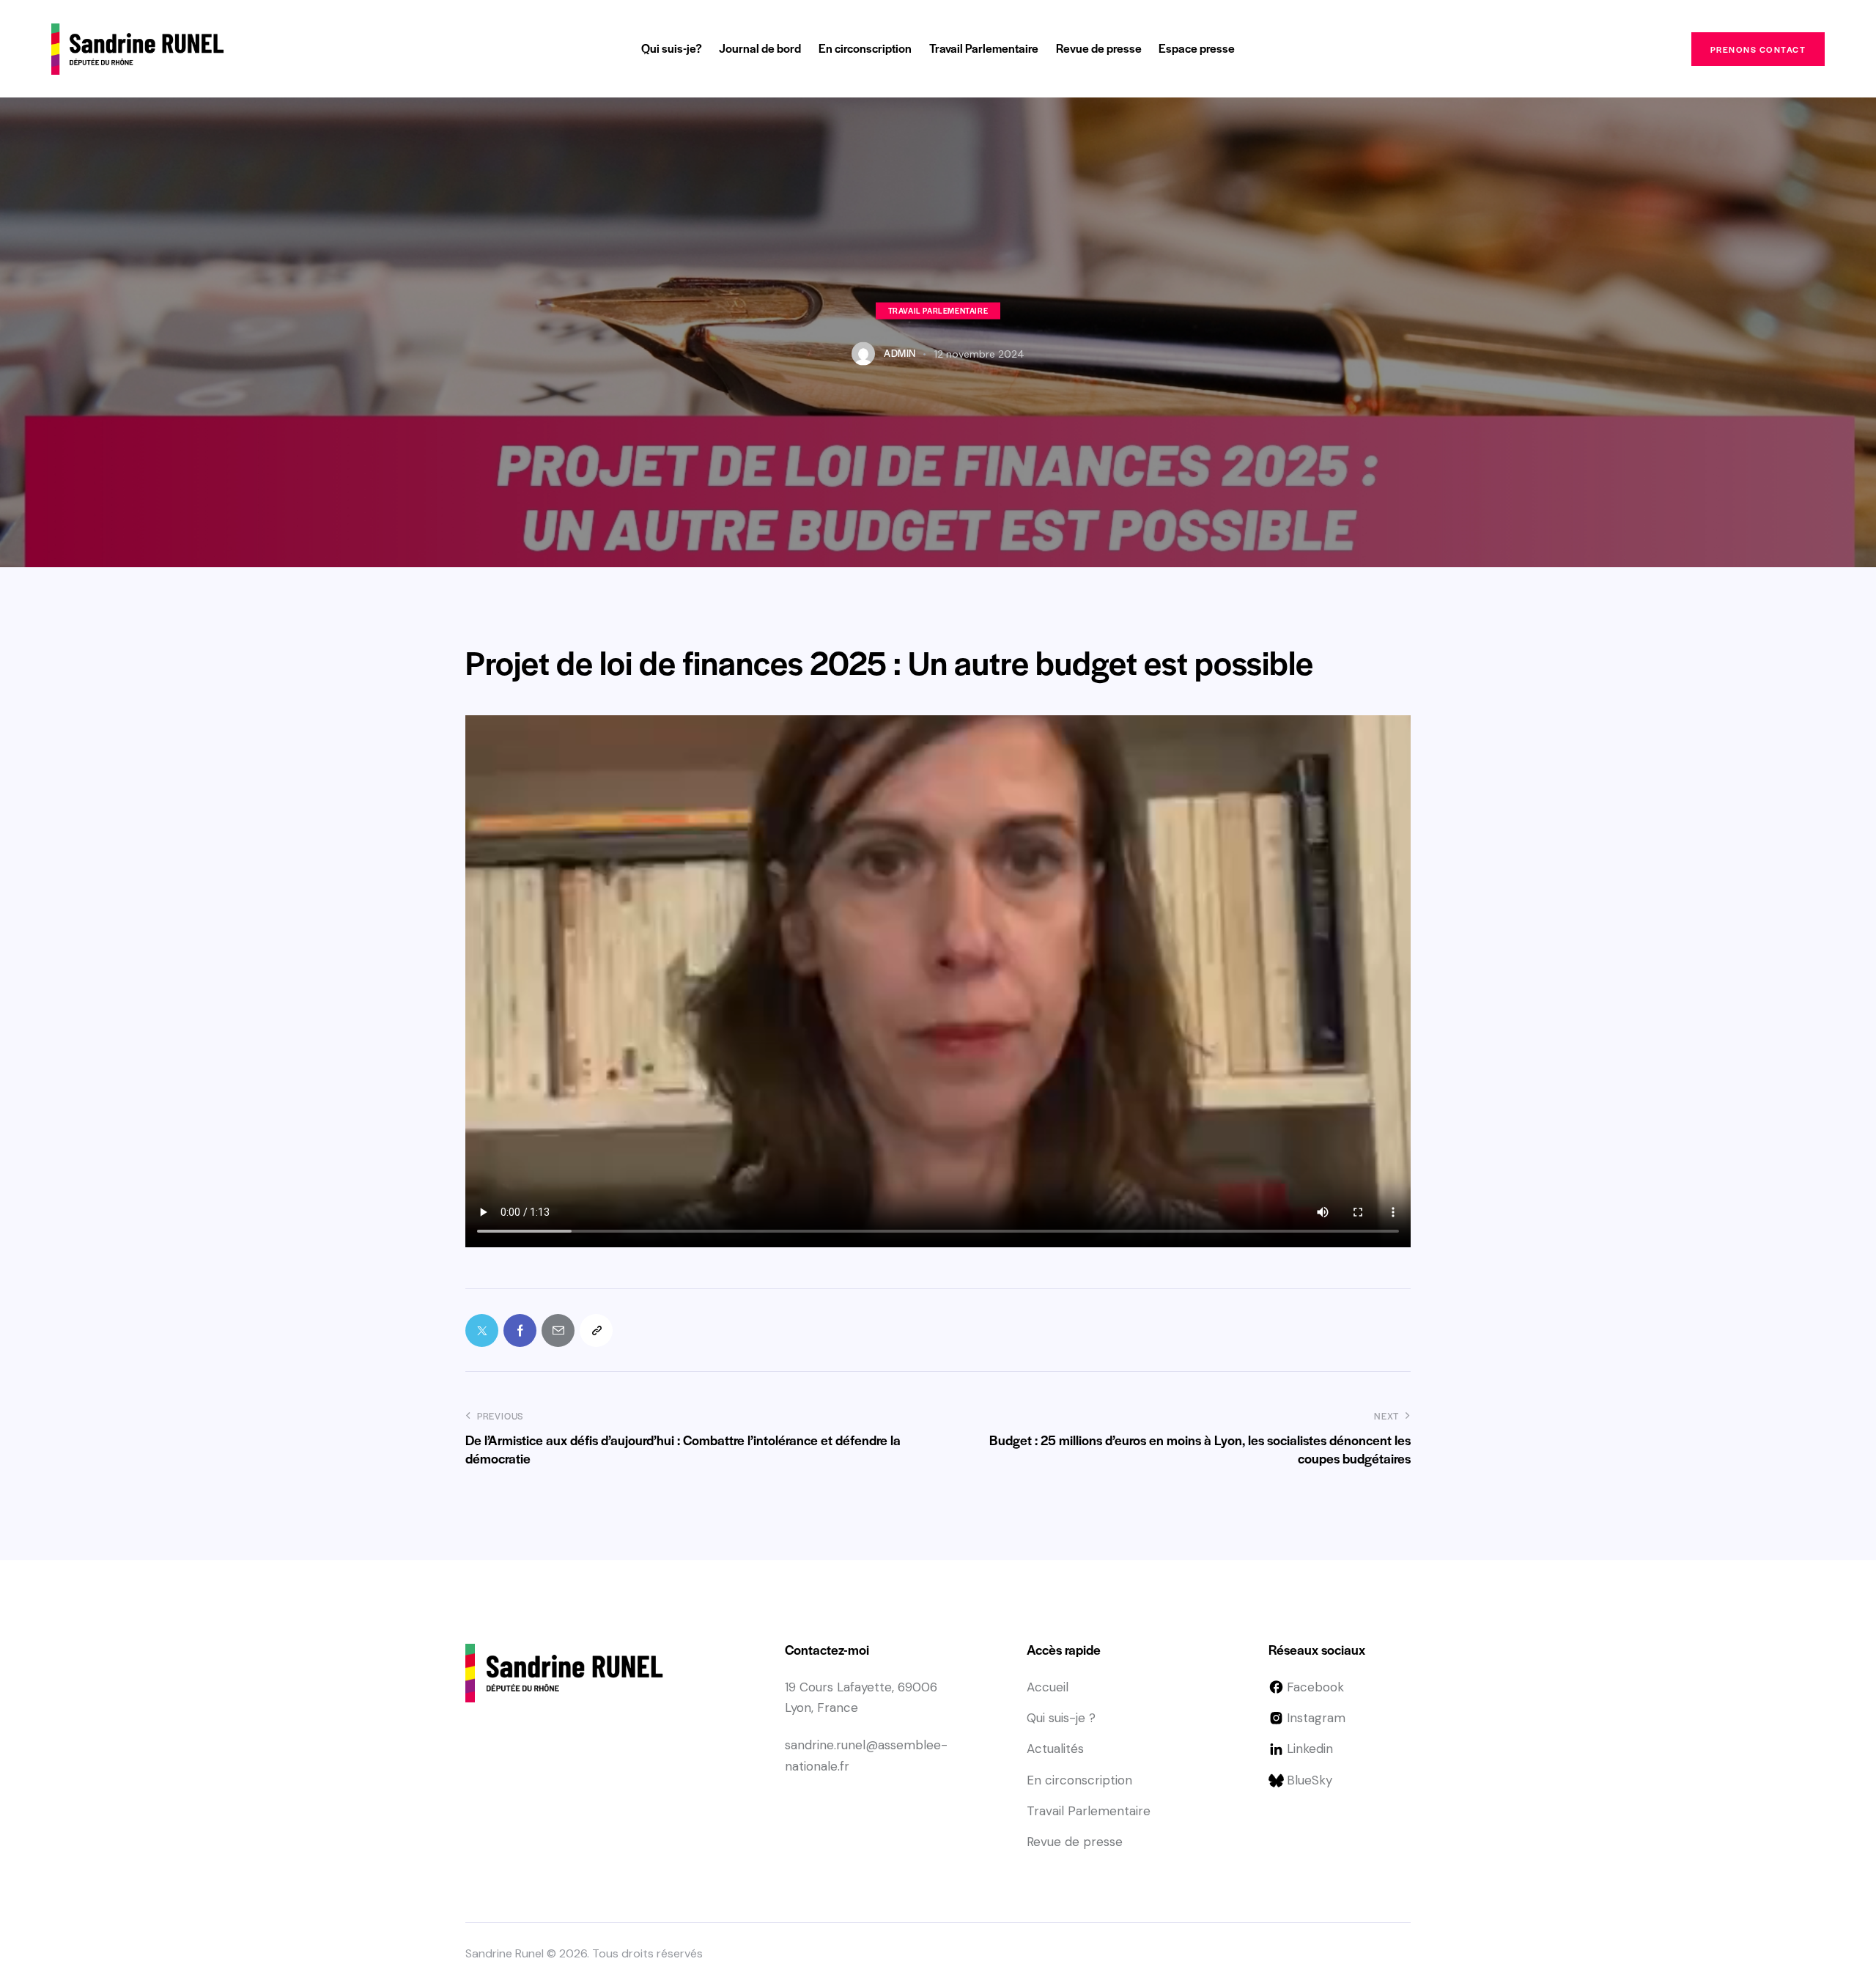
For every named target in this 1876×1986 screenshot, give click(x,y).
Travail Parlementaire (938, 310)
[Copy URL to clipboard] (596, 1330)
